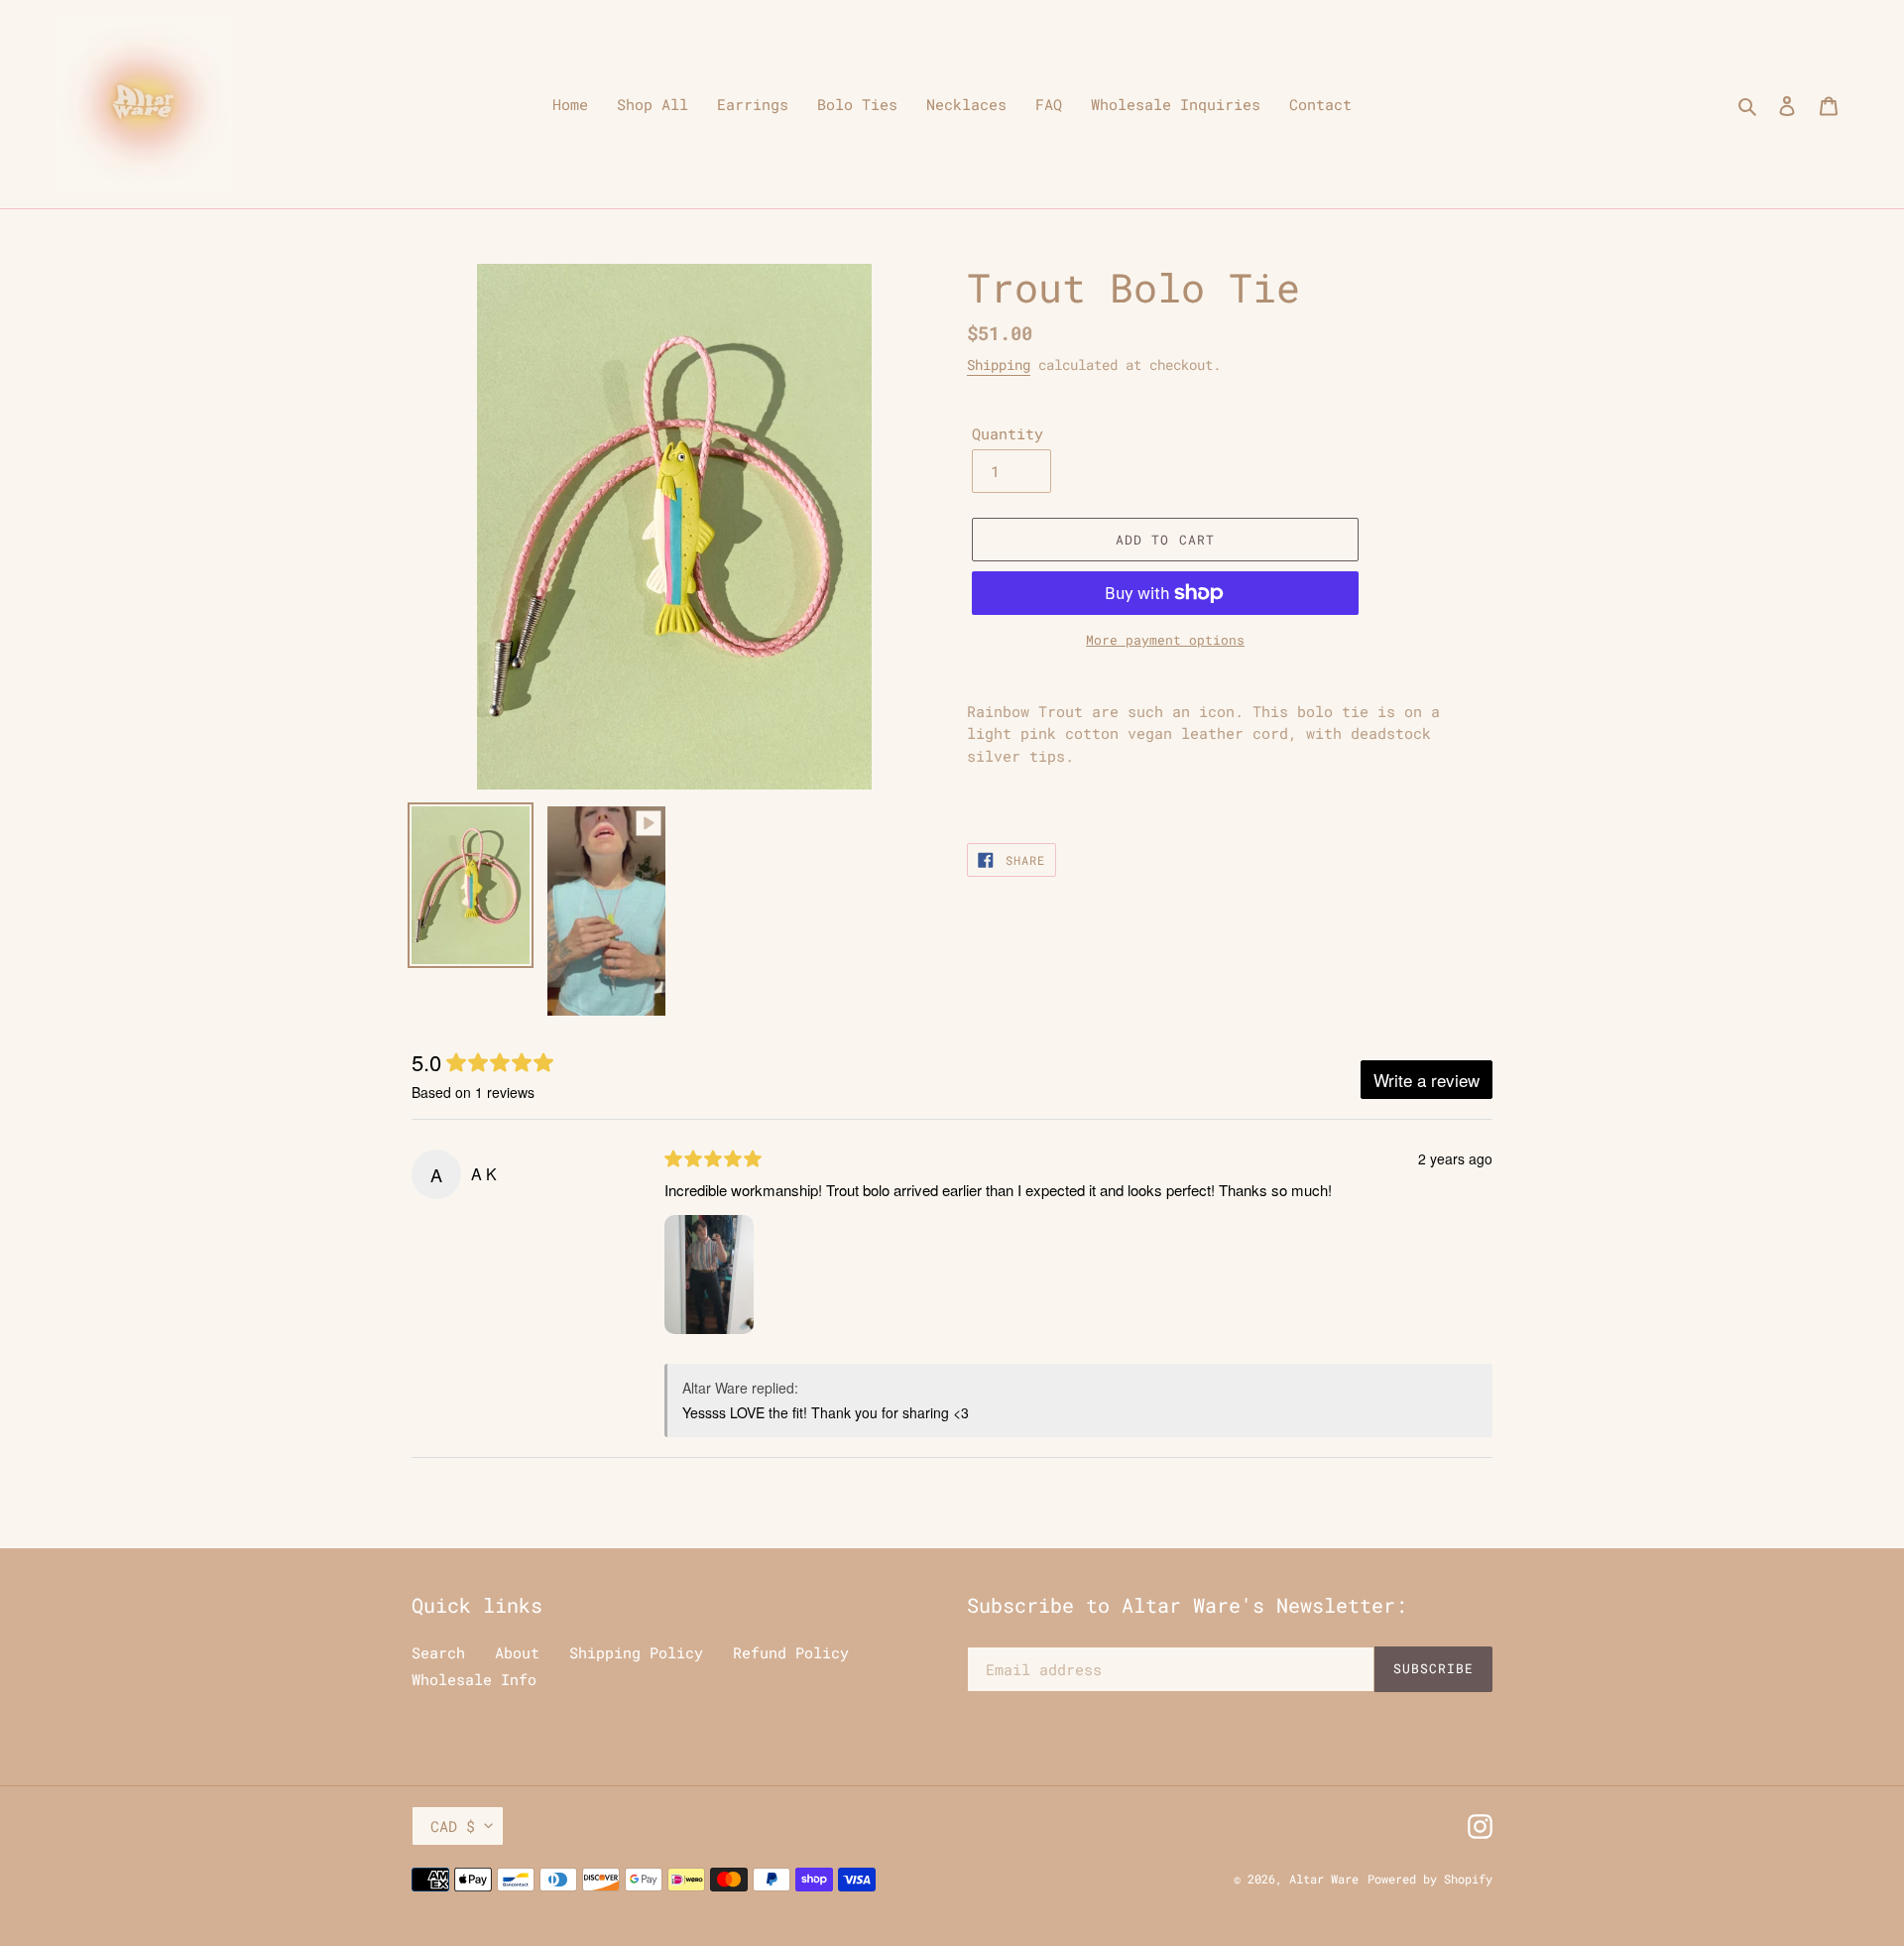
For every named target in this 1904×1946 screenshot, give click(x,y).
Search (438, 1652)
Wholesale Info (474, 1679)
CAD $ (453, 1826)
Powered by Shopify (1430, 1879)
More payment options (1165, 640)
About (517, 1652)
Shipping (999, 365)
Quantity (1008, 433)
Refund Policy (791, 1652)
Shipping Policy (636, 1652)
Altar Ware (1324, 1879)
